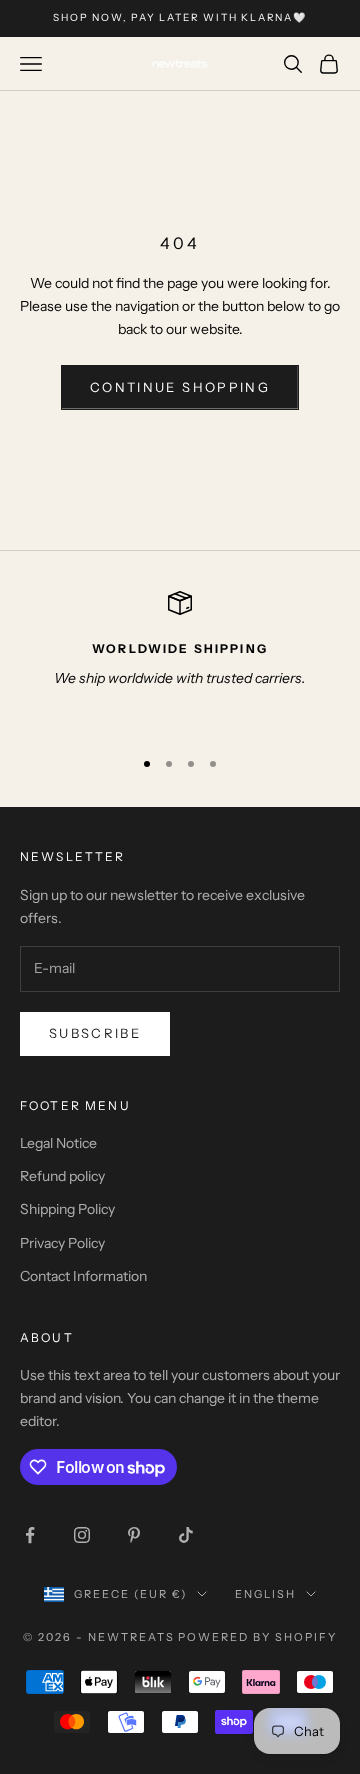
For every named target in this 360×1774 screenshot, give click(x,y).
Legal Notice (58, 1143)
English (265, 1594)
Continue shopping (180, 387)
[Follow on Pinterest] (134, 1535)
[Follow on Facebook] (30, 1535)
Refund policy (62, 1176)
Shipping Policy (67, 1209)
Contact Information (83, 1276)
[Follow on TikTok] (186, 1535)
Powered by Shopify (257, 1637)
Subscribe (95, 1033)
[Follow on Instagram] (82, 1535)
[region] (180, 660)
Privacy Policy (62, 1243)
